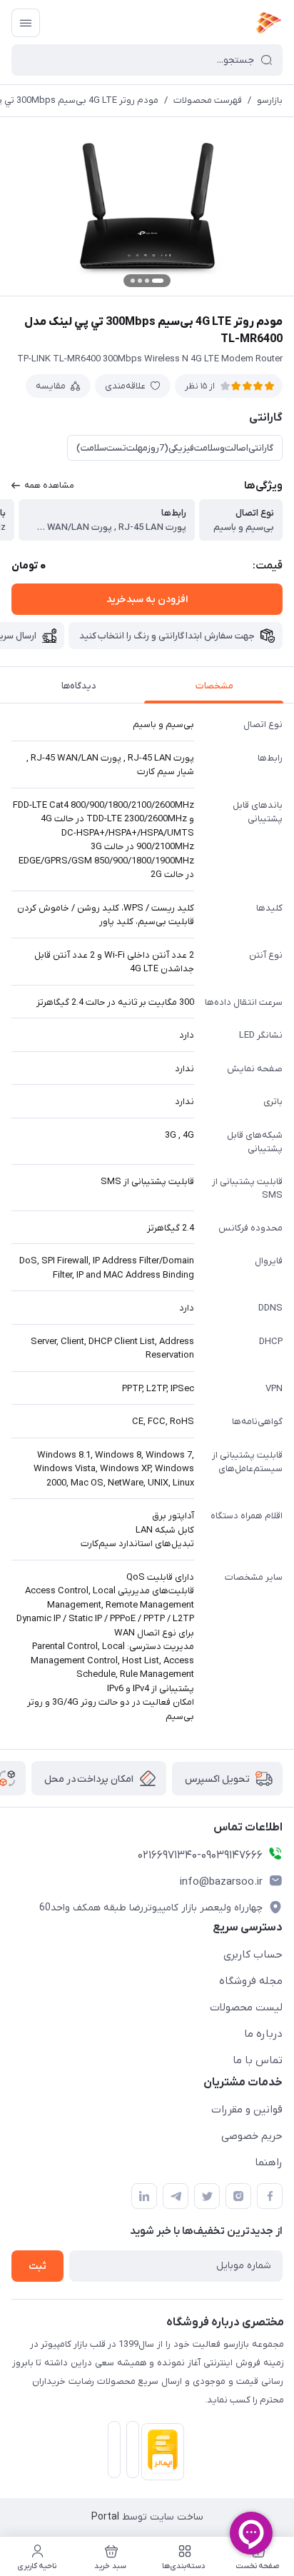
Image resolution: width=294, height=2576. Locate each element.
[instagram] (238, 2196)
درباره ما (263, 2034)
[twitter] (207, 2196)
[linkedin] (144, 2196)
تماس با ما (258, 2060)
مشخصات (214, 686)
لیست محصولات (246, 2008)
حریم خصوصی (252, 2136)
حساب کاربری (253, 1955)
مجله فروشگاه (251, 1981)
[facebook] (270, 2196)
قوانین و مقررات (247, 2110)
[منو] (26, 23)
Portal (105, 2517)
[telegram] (176, 2196)
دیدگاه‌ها (79, 686)
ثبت (37, 2266)
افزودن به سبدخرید (147, 600)
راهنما (269, 2162)
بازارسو (270, 100)
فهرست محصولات (208, 100)
